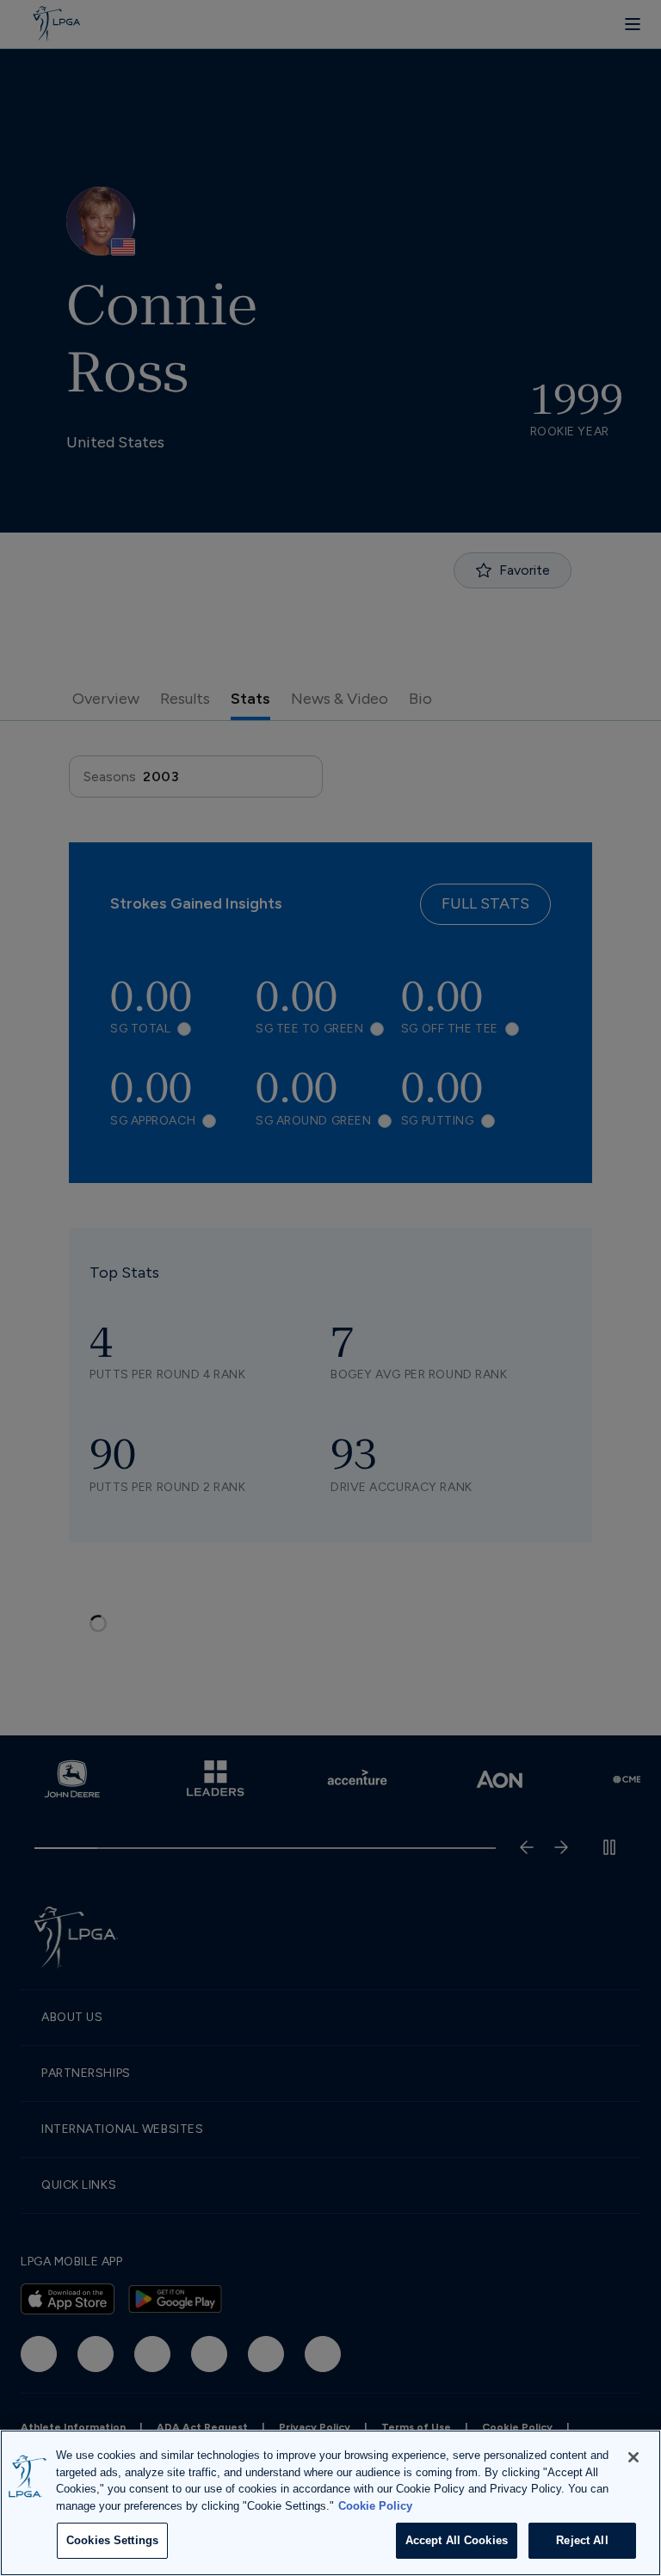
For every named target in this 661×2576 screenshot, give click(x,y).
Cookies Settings (112, 2540)
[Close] (633, 2457)
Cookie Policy (375, 2506)
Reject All (582, 2540)
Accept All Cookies (457, 2540)
